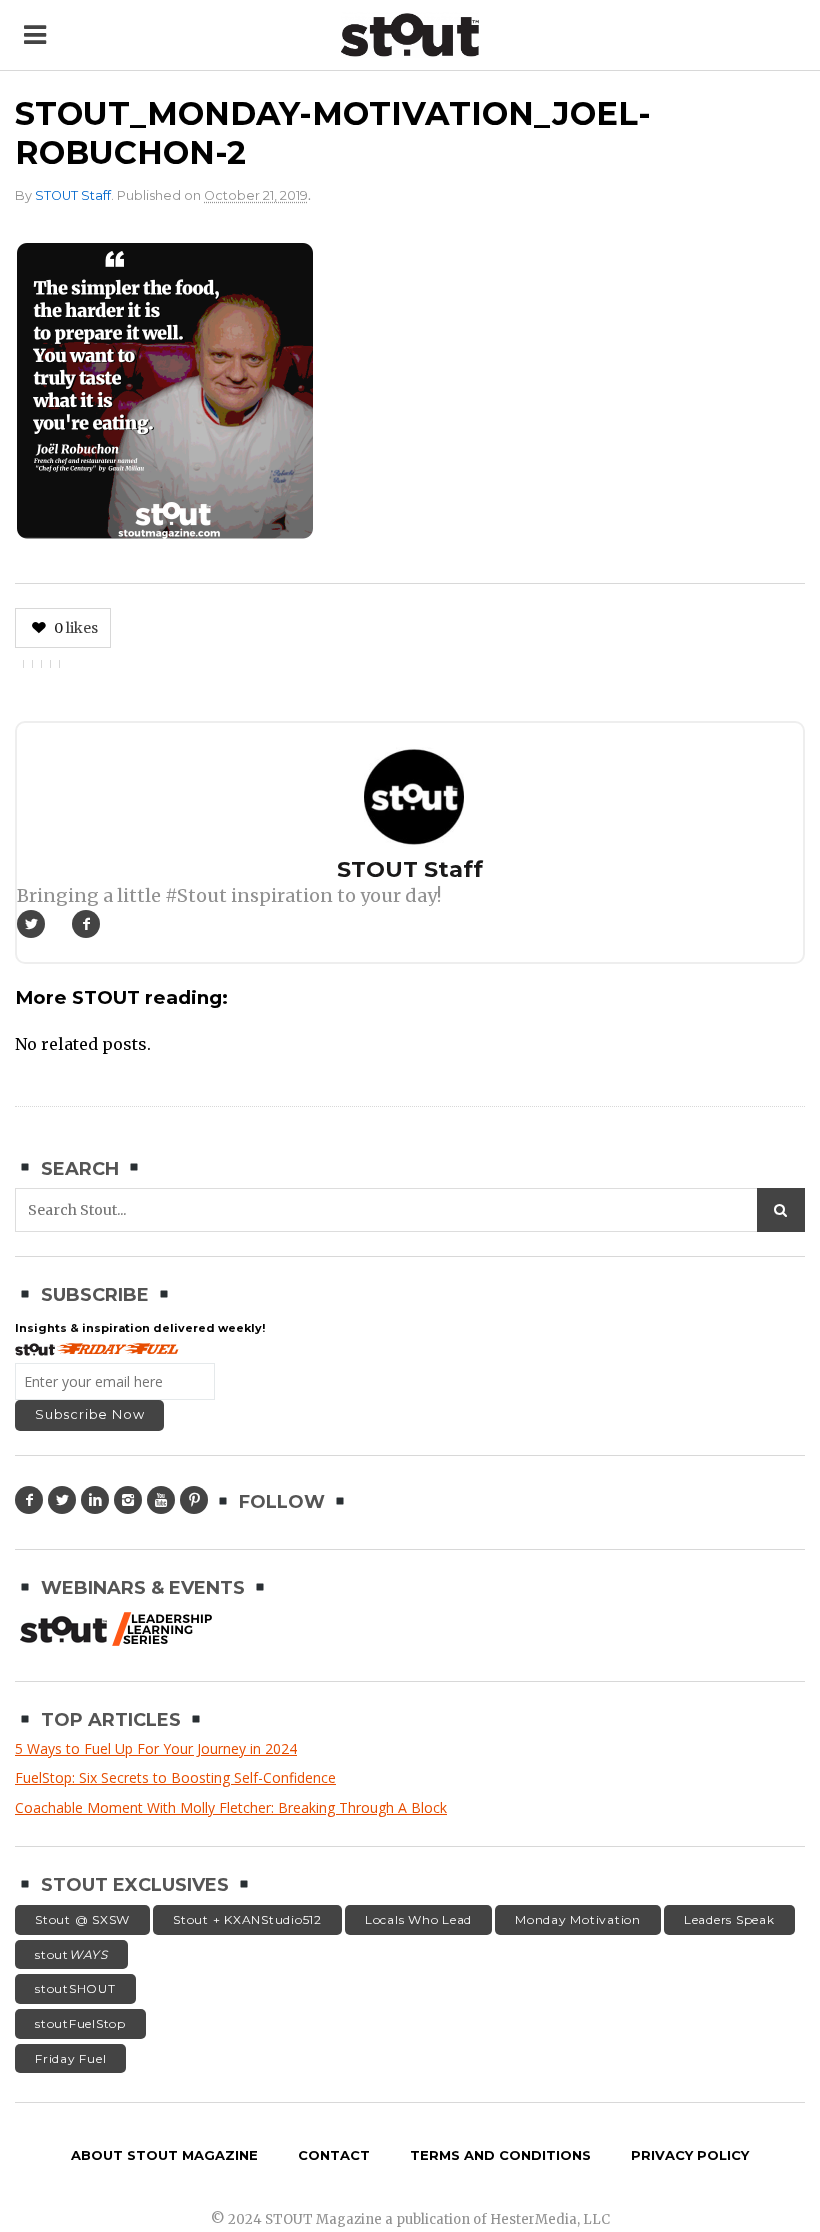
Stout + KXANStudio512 (247, 1919)
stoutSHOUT (75, 1988)
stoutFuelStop (80, 2023)
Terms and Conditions (500, 2155)
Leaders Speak (729, 1919)
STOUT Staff (73, 195)
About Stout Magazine (164, 2155)
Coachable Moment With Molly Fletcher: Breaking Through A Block (231, 1807)
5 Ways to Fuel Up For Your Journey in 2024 (156, 1748)
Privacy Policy (690, 2155)
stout (71, 1954)
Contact (334, 2155)
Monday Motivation (578, 1919)
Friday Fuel (70, 2058)
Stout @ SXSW (82, 1919)
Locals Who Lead (418, 1919)
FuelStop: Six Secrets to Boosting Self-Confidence (175, 1777)
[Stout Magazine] (410, 35)
